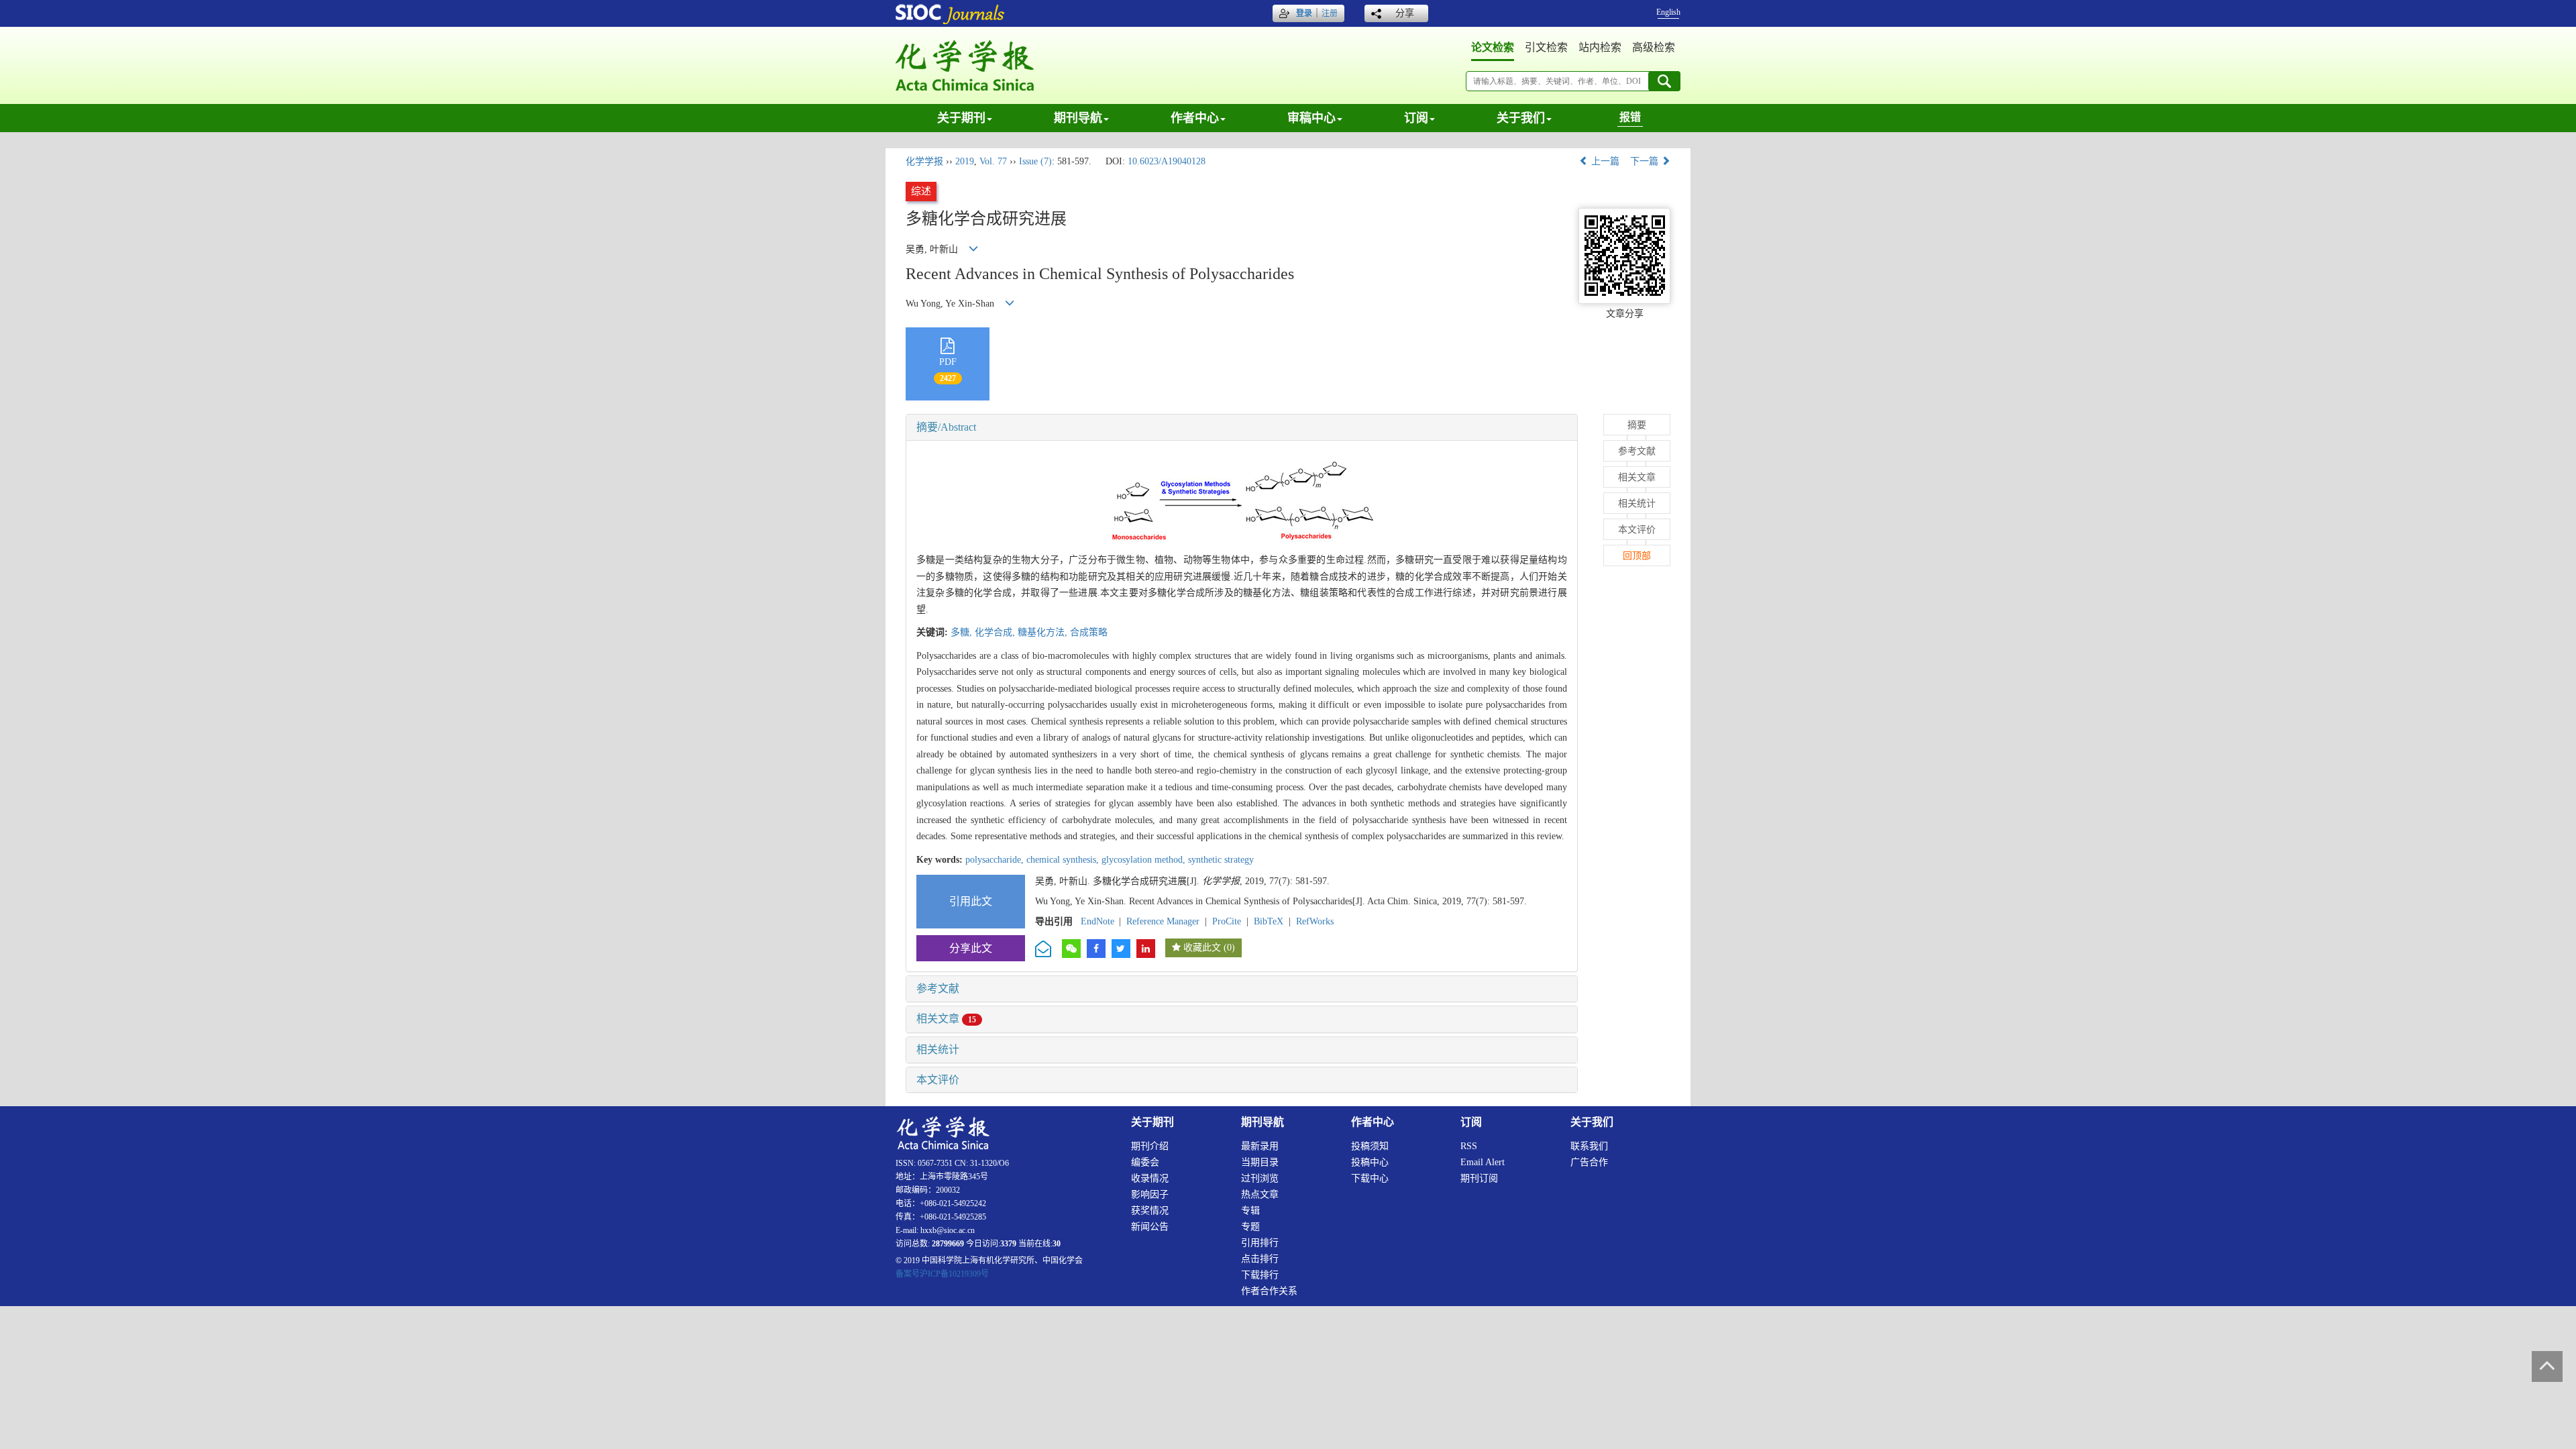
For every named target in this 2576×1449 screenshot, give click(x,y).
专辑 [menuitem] (1250, 1211)
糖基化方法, (1044, 632)
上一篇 (1604, 161)
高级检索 (1654, 47)
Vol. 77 (993, 161)
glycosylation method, (1145, 860)
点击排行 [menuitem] (1260, 1259)
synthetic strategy (1221, 860)
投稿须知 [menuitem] (1370, 1146)
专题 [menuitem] (1250, 1227)
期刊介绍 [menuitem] (1150, 1146)
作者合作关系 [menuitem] (1269, 1291)
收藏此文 (1202, 948)
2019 (965, 161)
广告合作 (1589, 1162)
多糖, (963, 632)
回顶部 (1637, 556)
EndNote (1097, 921)
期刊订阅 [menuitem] (1479, 1178)
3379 (1008, 1244)
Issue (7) (1035, 161)
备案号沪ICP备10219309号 (942, 1274)
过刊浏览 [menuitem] (1260, 1178)
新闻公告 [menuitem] (1150, 1227)
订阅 (1416, 118)
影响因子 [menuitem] (1150, 1194)
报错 (1630, 117)
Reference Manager (1163, 921)
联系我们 (1589, 1146)
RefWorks (1315, 921)
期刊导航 (1078, 118)
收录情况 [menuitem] (1150, 1178)
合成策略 (1089, 632)
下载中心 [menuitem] (1370, 1178)
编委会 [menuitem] (1145, 1162)
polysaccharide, (996, 860)
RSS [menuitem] (1469, 1146)
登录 (1304, 13)
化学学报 (924, 161)
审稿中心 (1311, 118)
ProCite (1227, 921)
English (1668, 12)
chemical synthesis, (1064, 860)
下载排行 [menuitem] (1260, 1275)
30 (1057, 1244)
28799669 (948, 1244)
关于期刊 (961, 118)
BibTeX (1269, 921)
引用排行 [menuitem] (1260, 1243)
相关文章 (946, 1019)
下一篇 (1646, 161)
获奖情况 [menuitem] (1150, 1211)
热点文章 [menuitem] (1260, 1194)
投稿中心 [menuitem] (1370, 1162)
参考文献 (938, 988)
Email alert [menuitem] (1483, 1162)
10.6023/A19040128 (1167, 161)
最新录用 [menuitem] (1260, 1146)
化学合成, (996, 632)
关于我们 (1521, 118)
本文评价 (938, 1080)
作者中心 (1195, 118)
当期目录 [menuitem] (1260, 1162)
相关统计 (938, 1050)
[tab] (1242, 427)
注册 (1330, 13)
